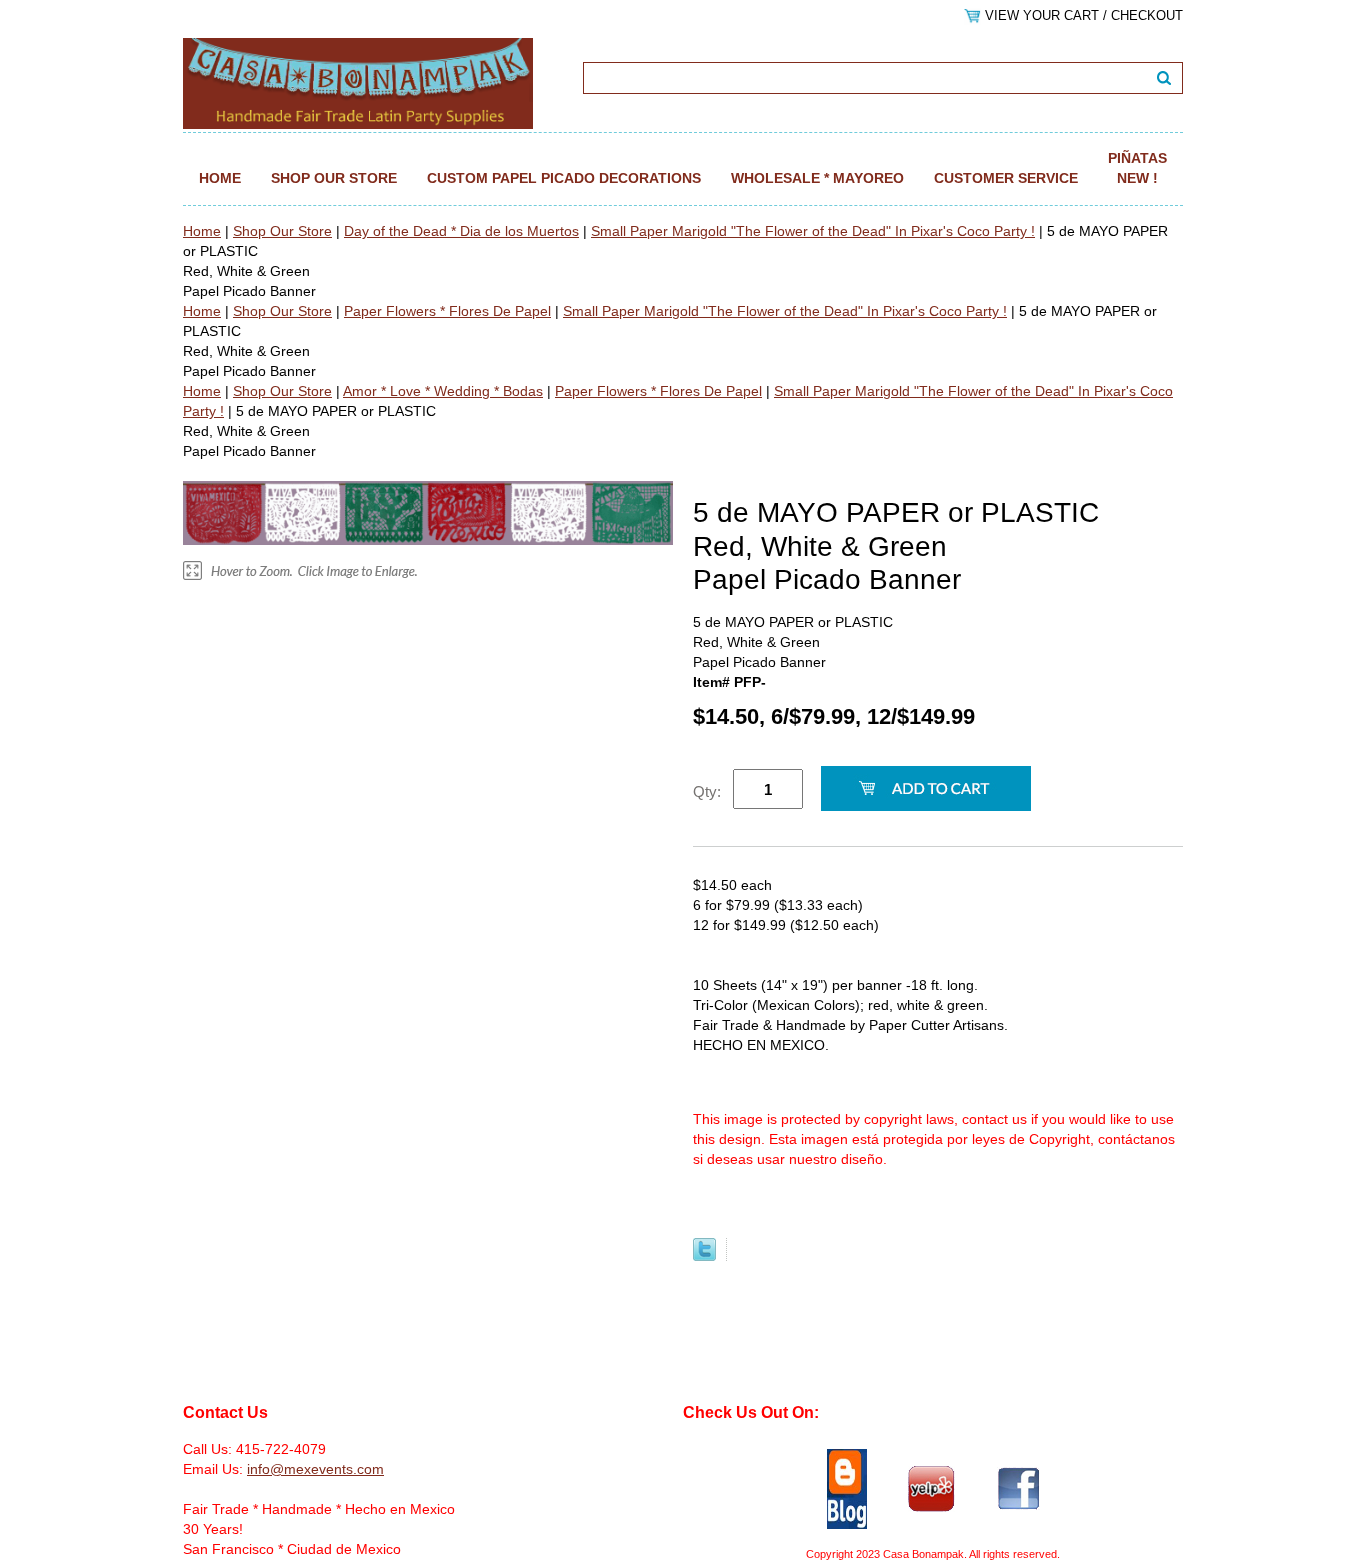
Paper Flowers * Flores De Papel (447, 311)
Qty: (707, 791)
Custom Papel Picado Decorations (564, 178)
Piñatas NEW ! (1137, 168)
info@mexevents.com (315, 1469)
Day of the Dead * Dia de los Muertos (461, 231)
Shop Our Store (334, 178)
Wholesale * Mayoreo (817, 178)
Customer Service (1006, 178)
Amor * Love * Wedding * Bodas (443, 391)
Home (220, 178)
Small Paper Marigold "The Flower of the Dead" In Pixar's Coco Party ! (813, 231)
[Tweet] (704, 1256)
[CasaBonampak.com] (358, 82)
